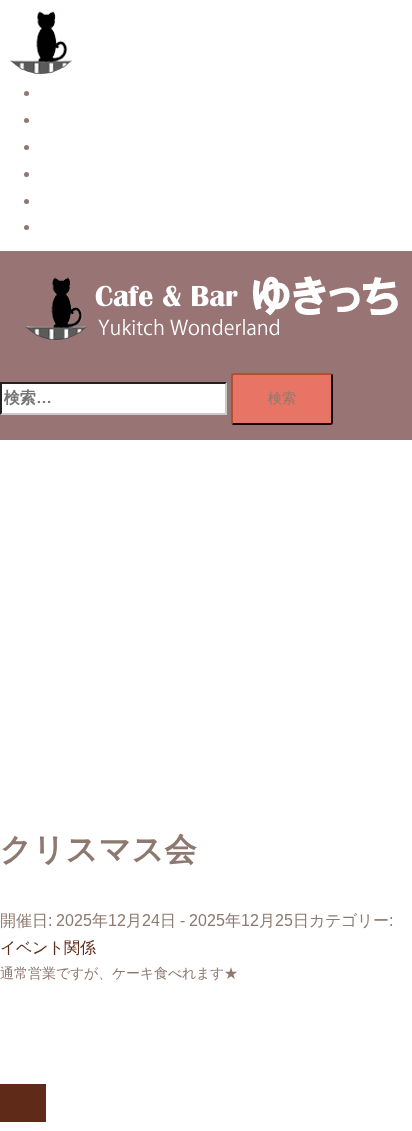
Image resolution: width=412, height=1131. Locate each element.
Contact (67, 200)
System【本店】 (98, 119)
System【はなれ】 (106, 146)
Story (58, 92)
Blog (56, 173)
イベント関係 (48, 947)
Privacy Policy (90, 226)
